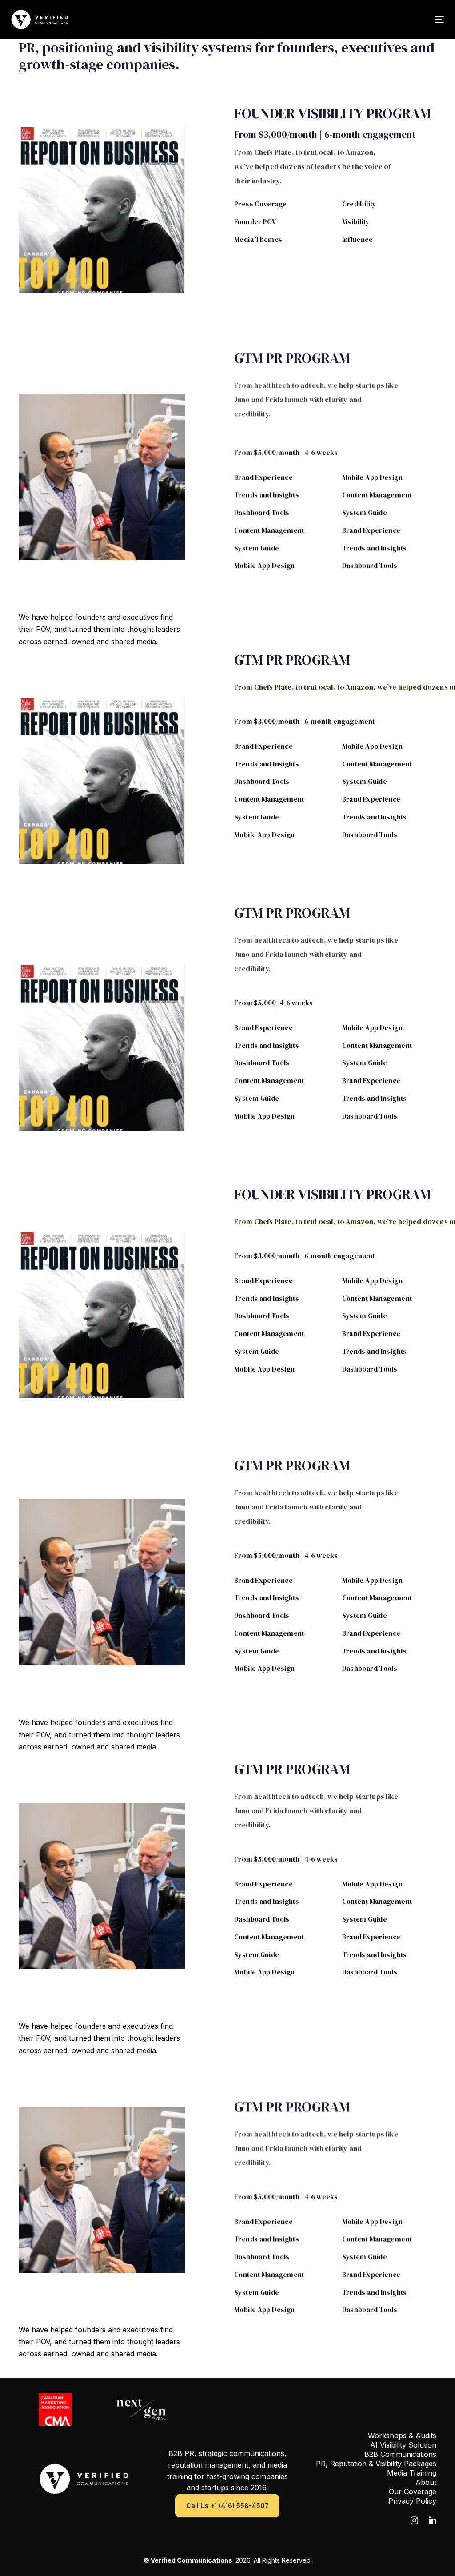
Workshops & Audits (402, 2436)
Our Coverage (413, 2492)
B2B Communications (400, 2454)
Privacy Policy (412, 2501)
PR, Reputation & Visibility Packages (376, 2464)
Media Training (412, 2473)
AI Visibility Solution (403, 2445)
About (426, 2482)
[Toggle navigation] (372, 20)
